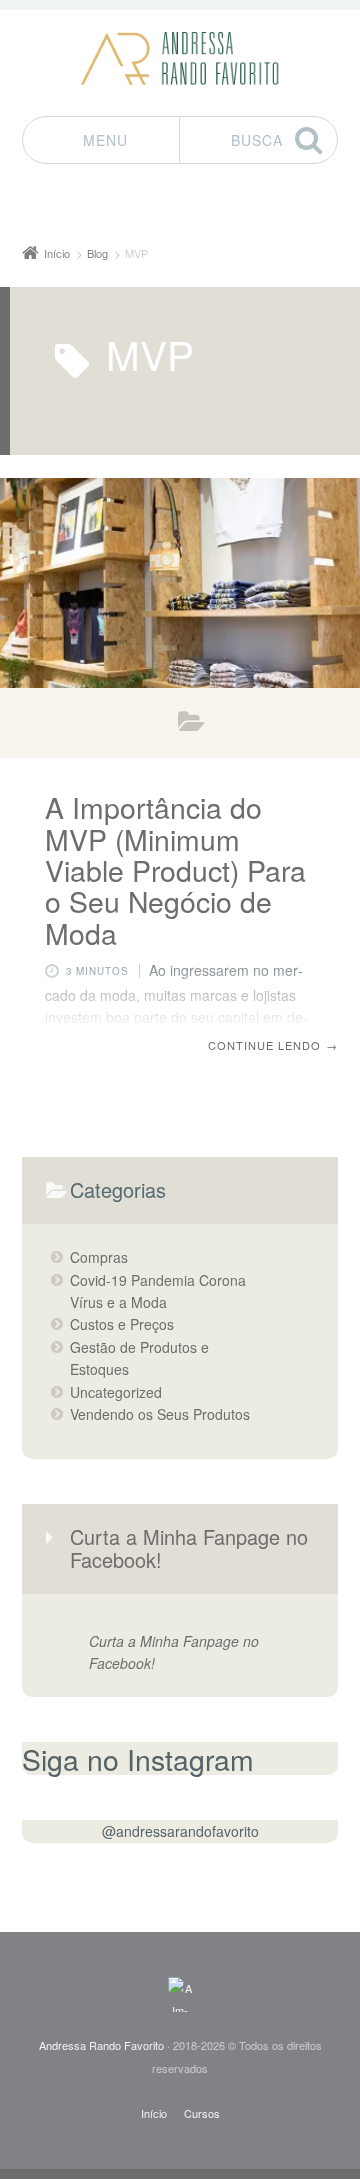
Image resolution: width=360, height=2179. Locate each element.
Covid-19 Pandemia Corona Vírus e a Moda (158, 1291)
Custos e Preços (122, 1324)
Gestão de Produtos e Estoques (139, 1358)
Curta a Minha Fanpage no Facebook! (189, 1547)
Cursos (202, 2113)
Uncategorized (116, 1392)
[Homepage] (180, 58)
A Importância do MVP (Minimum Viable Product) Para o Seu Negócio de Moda (175, 869)
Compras (99, 1257)
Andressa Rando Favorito (101, 2045)
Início (154, 2113)
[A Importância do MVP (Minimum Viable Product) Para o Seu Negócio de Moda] (180, 583)
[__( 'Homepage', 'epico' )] (179, 1994)
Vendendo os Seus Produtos (191, 725)
